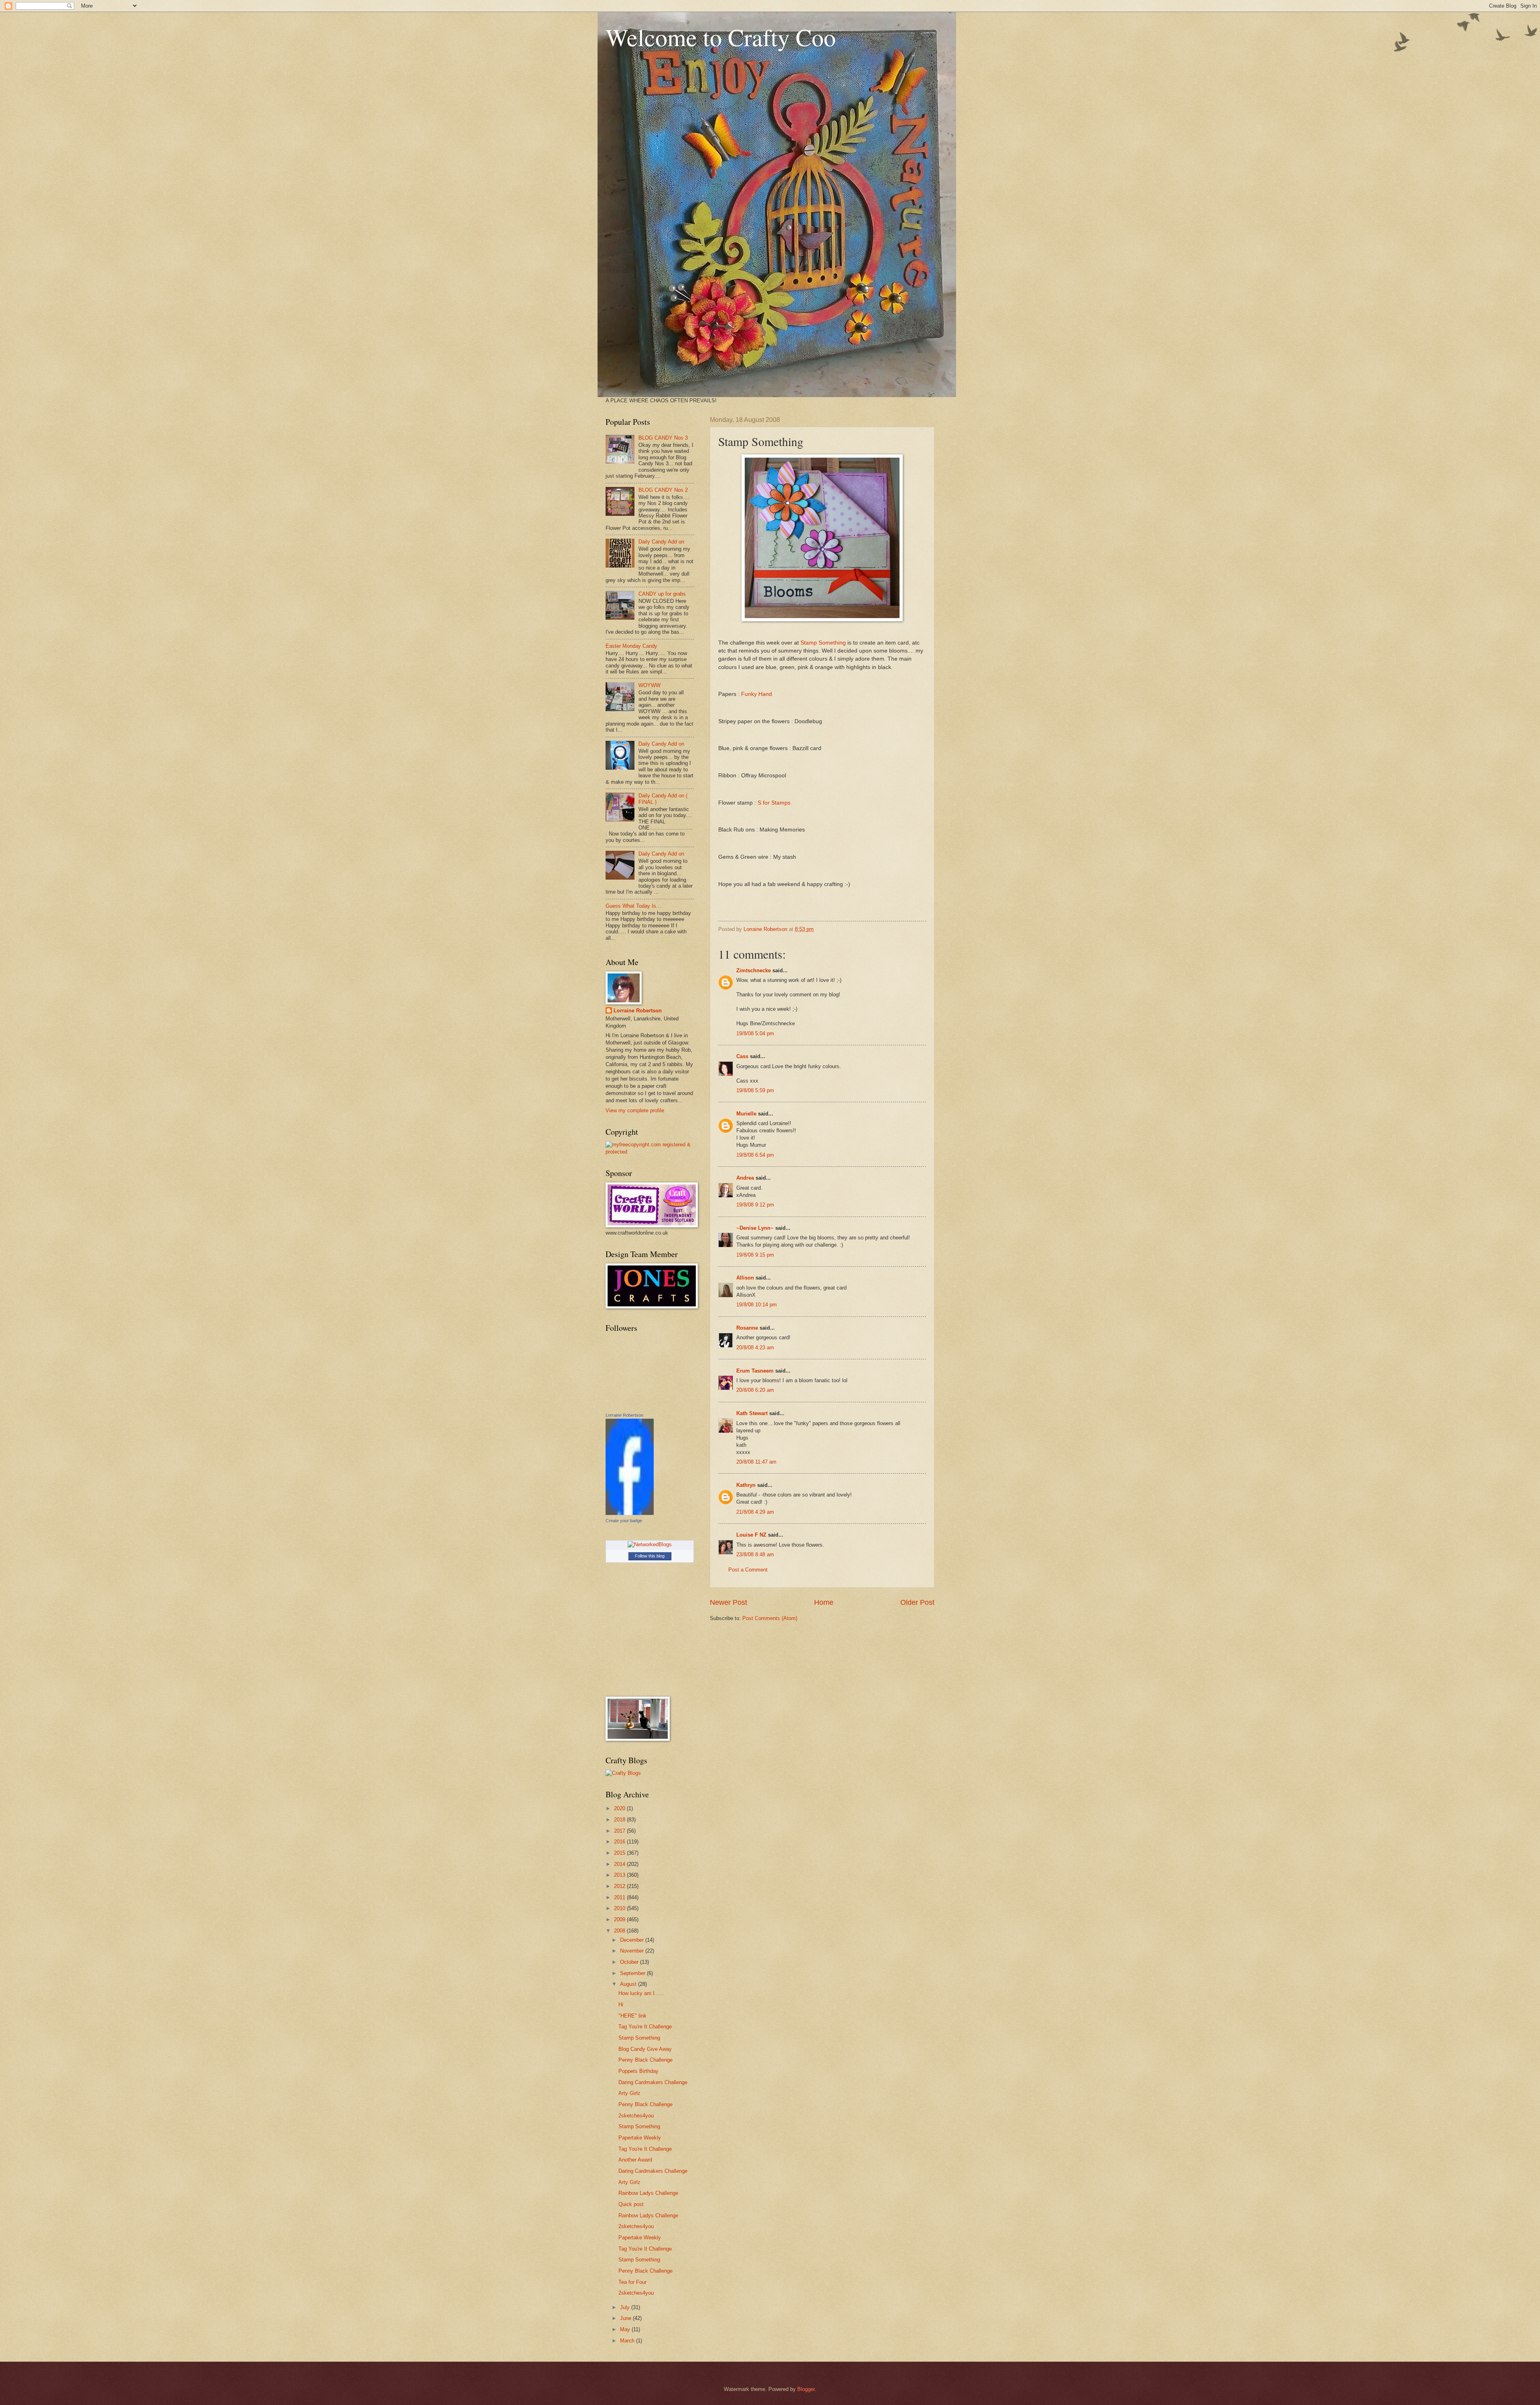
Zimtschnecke (754, 970)
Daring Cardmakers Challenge (653, 2082)
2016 (620, 1842)
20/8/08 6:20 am (755, 1390)
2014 (620, 1864)
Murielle (746, 1114)
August (629, 1984)
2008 (620, 1931)
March (628, 2341)
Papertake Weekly (640, 2138)
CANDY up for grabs (662, 594)
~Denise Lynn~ (755, 1228)
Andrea (745, 1178)
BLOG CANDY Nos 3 (663, 438)
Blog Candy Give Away (645, 2049)
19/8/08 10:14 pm (757, 1305)
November (633, 1951)
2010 (620, 1908)
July (626, 2307)
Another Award (635, 2160)
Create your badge (624, 1521)
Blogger (806, 2389)
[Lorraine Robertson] (630, 1513)
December (633, 1940)
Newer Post (728, 1602)
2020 (620, 1808)
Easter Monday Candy (631, 646)
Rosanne (747, 1328)
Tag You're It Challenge (645, 2027)
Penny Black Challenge (645, 2060)
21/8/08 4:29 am (755, 1512)
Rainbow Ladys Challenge (648, 2193)
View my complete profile (635, 1110)
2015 (620, 1853)
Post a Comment (748, 1570)
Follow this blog (650, 1556)
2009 (620, 1919)
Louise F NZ (751, 1535)
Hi (621, 2005)
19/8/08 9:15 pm (755, 1255)
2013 (620, 1875)
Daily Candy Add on (661, 542)
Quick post (631, 2204)
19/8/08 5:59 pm (755, 1090)
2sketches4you (636, 2116)
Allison (745, 1278)
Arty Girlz (629, 2093)
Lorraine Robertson (638, 1011)
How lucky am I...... (641, 1993)
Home (824, 1602)
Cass (742, 1056)
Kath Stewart (752, 1413)
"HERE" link (632, 2016)
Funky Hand (757, 694)
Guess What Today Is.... (634, 906)
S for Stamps (774, 803)
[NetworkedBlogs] (650, 1544)
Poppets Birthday (638, 2071)
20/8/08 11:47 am (756, 1462)
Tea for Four (632, 2282)
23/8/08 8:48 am (755, 1554)
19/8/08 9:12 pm (755, 1205)
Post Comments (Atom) (770, 1618)
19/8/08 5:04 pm (755, 1033)
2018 (620, 1820)
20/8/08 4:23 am (755, 1347)
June (626, 2318)
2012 (620, 1886)
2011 (620, 1897)
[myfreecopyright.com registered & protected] (650, 1152)
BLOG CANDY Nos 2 (663, 490)
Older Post (917, 1602)
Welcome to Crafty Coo (721, 37)
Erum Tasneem (755, 1371)
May (626, 2329)
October (630, 1962)
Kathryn (746, 1485)
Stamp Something (823, 643)
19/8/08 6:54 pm (755, 1155)
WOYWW (649, 685)
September (633, 1973)
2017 (620, 1831)
